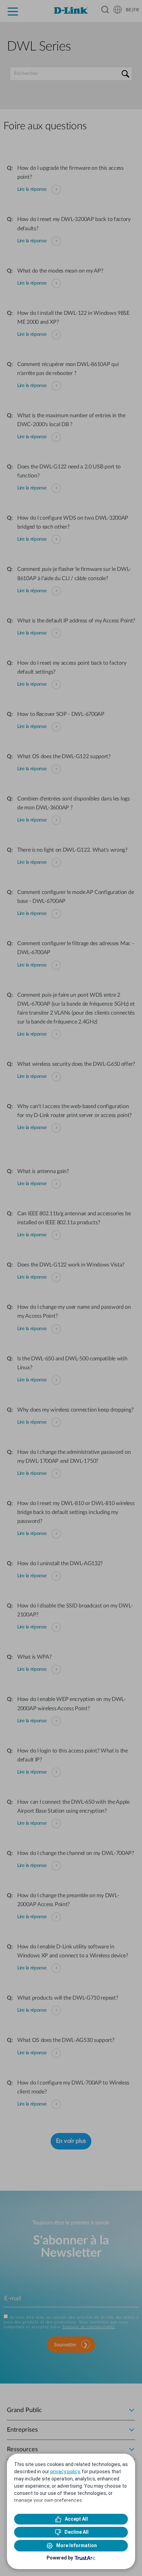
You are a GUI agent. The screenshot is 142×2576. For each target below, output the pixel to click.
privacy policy (65, 2472)
